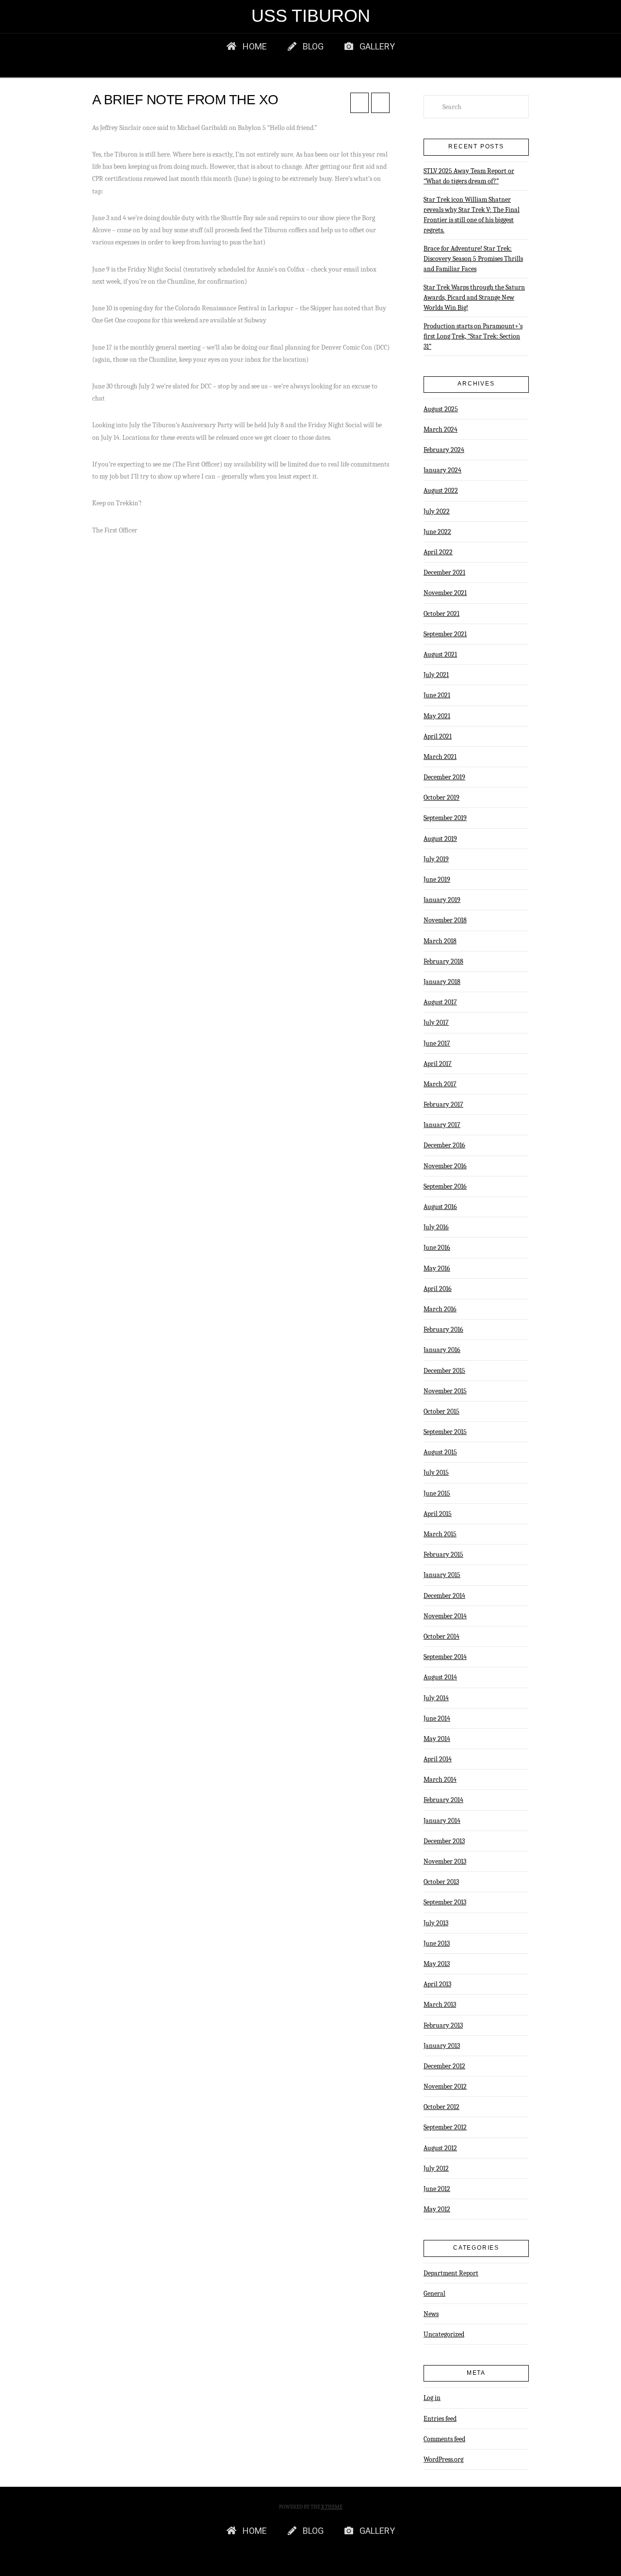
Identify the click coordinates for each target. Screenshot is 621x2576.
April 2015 (438, 1514)
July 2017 (436, 1022)
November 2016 (445, 1166)
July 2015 (436, 1473)
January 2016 (442, 1350)
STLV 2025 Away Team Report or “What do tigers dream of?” (469, 176)
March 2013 (440, 2004)
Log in (432, 2398)
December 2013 (444, 1841)
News (431, 2314)
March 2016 (440, 1309)
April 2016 (438, 1289)
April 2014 (438, 1759)
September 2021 (445, 634)
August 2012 (440, 2148)
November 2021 (445, 593)
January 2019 (442, 900)
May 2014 (437, 1739)
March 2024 (441, 429)
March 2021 (440, 757)
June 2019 (437, 879)
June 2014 (437, 1718)
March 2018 (440, 941)
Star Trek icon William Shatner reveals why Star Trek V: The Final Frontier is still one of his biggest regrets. (472, 215)
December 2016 (444, 1145)
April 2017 (438, 1064)
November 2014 (445, 1616)
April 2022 (438, 552)
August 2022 (441, 491)
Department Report (451, 2273)
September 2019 (445, 818)
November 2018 (445, 920)
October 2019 (441, 797)
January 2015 (442, 1575)
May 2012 (437, 2209)
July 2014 (436, 1698)
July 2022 (437, 511)
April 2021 (438, 736)
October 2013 (441, 1882)
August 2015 (440, 1452)
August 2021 (440, 654)
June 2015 (437, 1493)
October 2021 (441, 614)
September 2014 (445, 1657)
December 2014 (444, 1596)
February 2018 (443, 961)
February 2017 (443, 1104)
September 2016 (445, 1186)
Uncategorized (444, 2334)
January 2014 (442, 1821)
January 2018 (442, 982)
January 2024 (442, 470)
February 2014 (443, 1800)
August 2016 (440, 1207)
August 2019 (440, 839)
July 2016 (436, 1227)
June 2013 (437, 1943)
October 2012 (441, 2107)
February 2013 (443, 2025)
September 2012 (445, 2127)
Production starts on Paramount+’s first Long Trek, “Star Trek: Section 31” (473, 336)
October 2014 (441, 1636)
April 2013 (437, 1984)
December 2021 (444, 572)
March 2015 (440, 1534)
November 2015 (445, 1391)
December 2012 (444, 2066)
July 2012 (436, 2168)
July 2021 (436, 675)
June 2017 (437, 1043)
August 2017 (440, 1002)
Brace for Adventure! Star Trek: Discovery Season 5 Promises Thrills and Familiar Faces (473, 259)
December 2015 (444, 1371)
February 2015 (443, 1554)
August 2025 (441, 409)
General (434, 2294)
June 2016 (437, 1248)
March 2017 (440, 1084)
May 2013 (437, 1964)
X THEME (332, 2507)
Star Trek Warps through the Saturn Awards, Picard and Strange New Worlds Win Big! (474, 298)
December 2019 (444, 777)
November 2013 (445, 1861)
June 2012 (437, 2189)
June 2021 (437, 695)
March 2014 (440, 1779)
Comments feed (444, 2439)
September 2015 (445, 1432)
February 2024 (444, 450)
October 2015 (441, 1411)
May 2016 (437, 1268)
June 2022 (437, 532)
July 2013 (436, 1923)
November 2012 (445, 2086)
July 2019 (436, 859)
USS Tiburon (311, 16)
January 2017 (442, 1125)
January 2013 (442, 2046)
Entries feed (440, 2419)
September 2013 (445, 1902)
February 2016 (443, 1329)
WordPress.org (443, 2459)
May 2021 (437, 716)
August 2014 (440, 1677)
